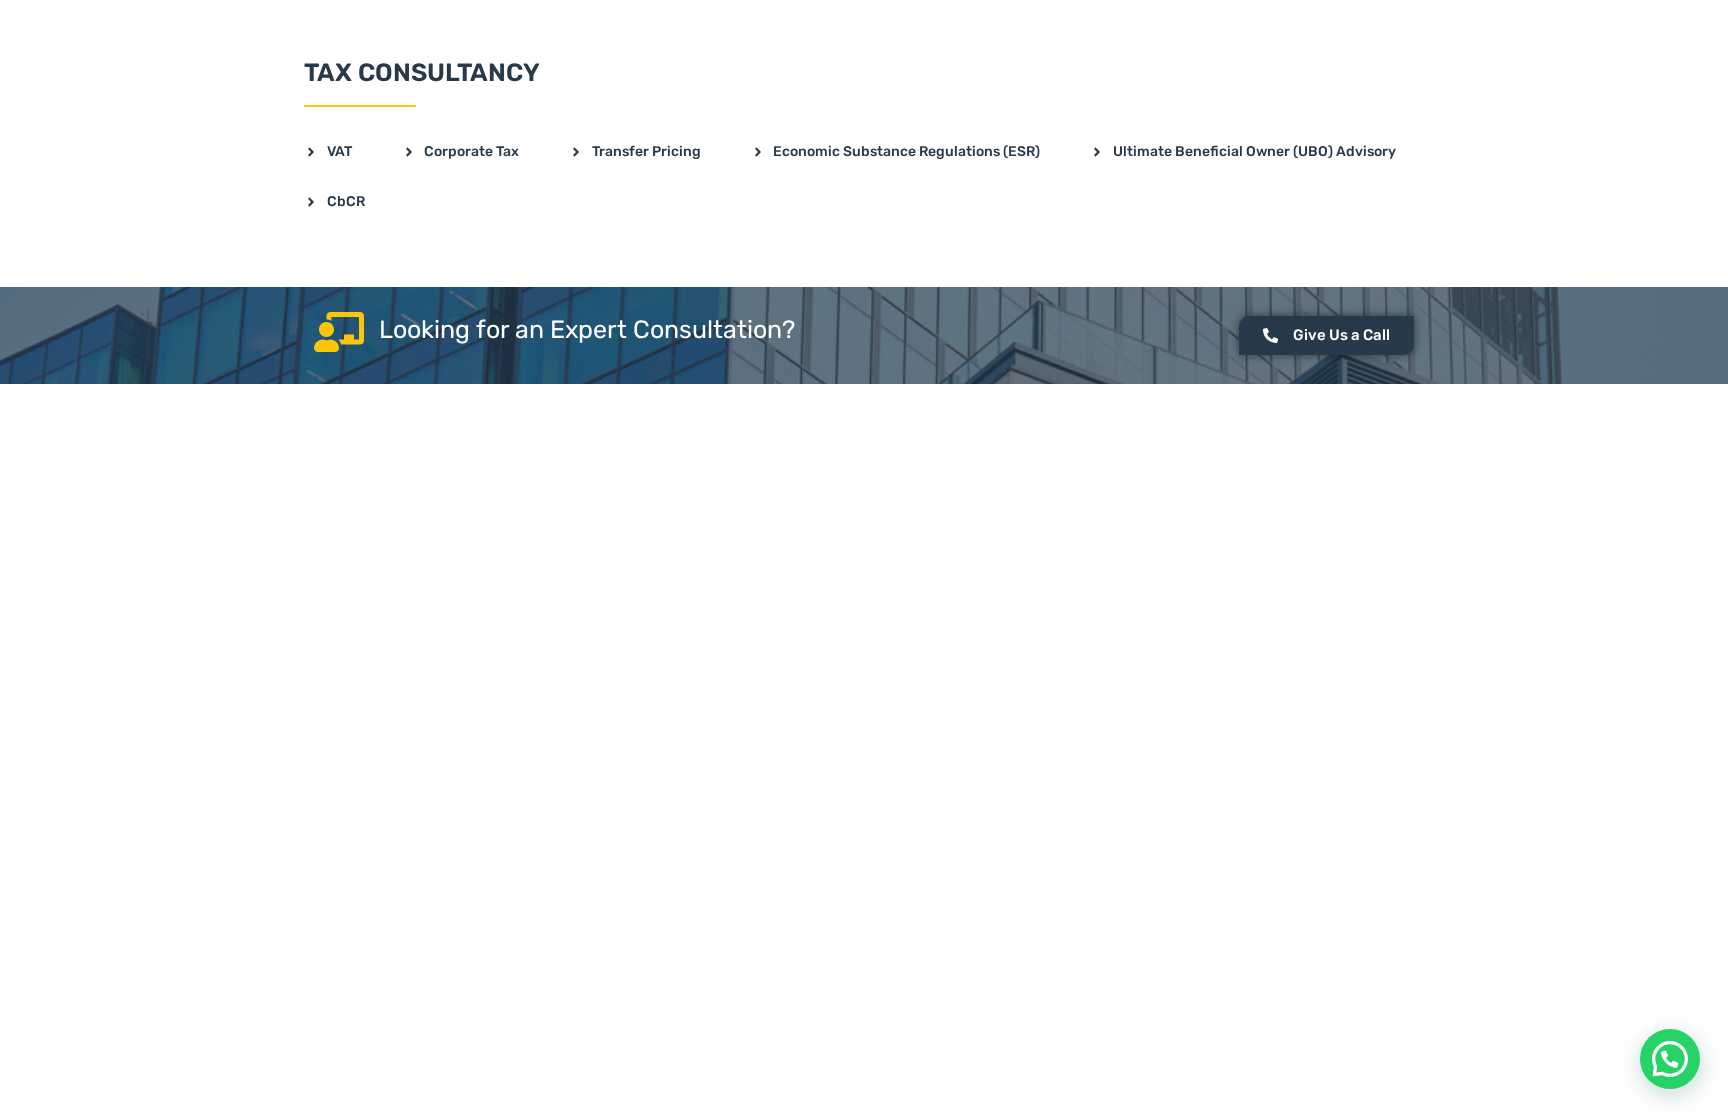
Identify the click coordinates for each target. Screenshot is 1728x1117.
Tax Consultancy (422, 72)
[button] (1670, 1059)
